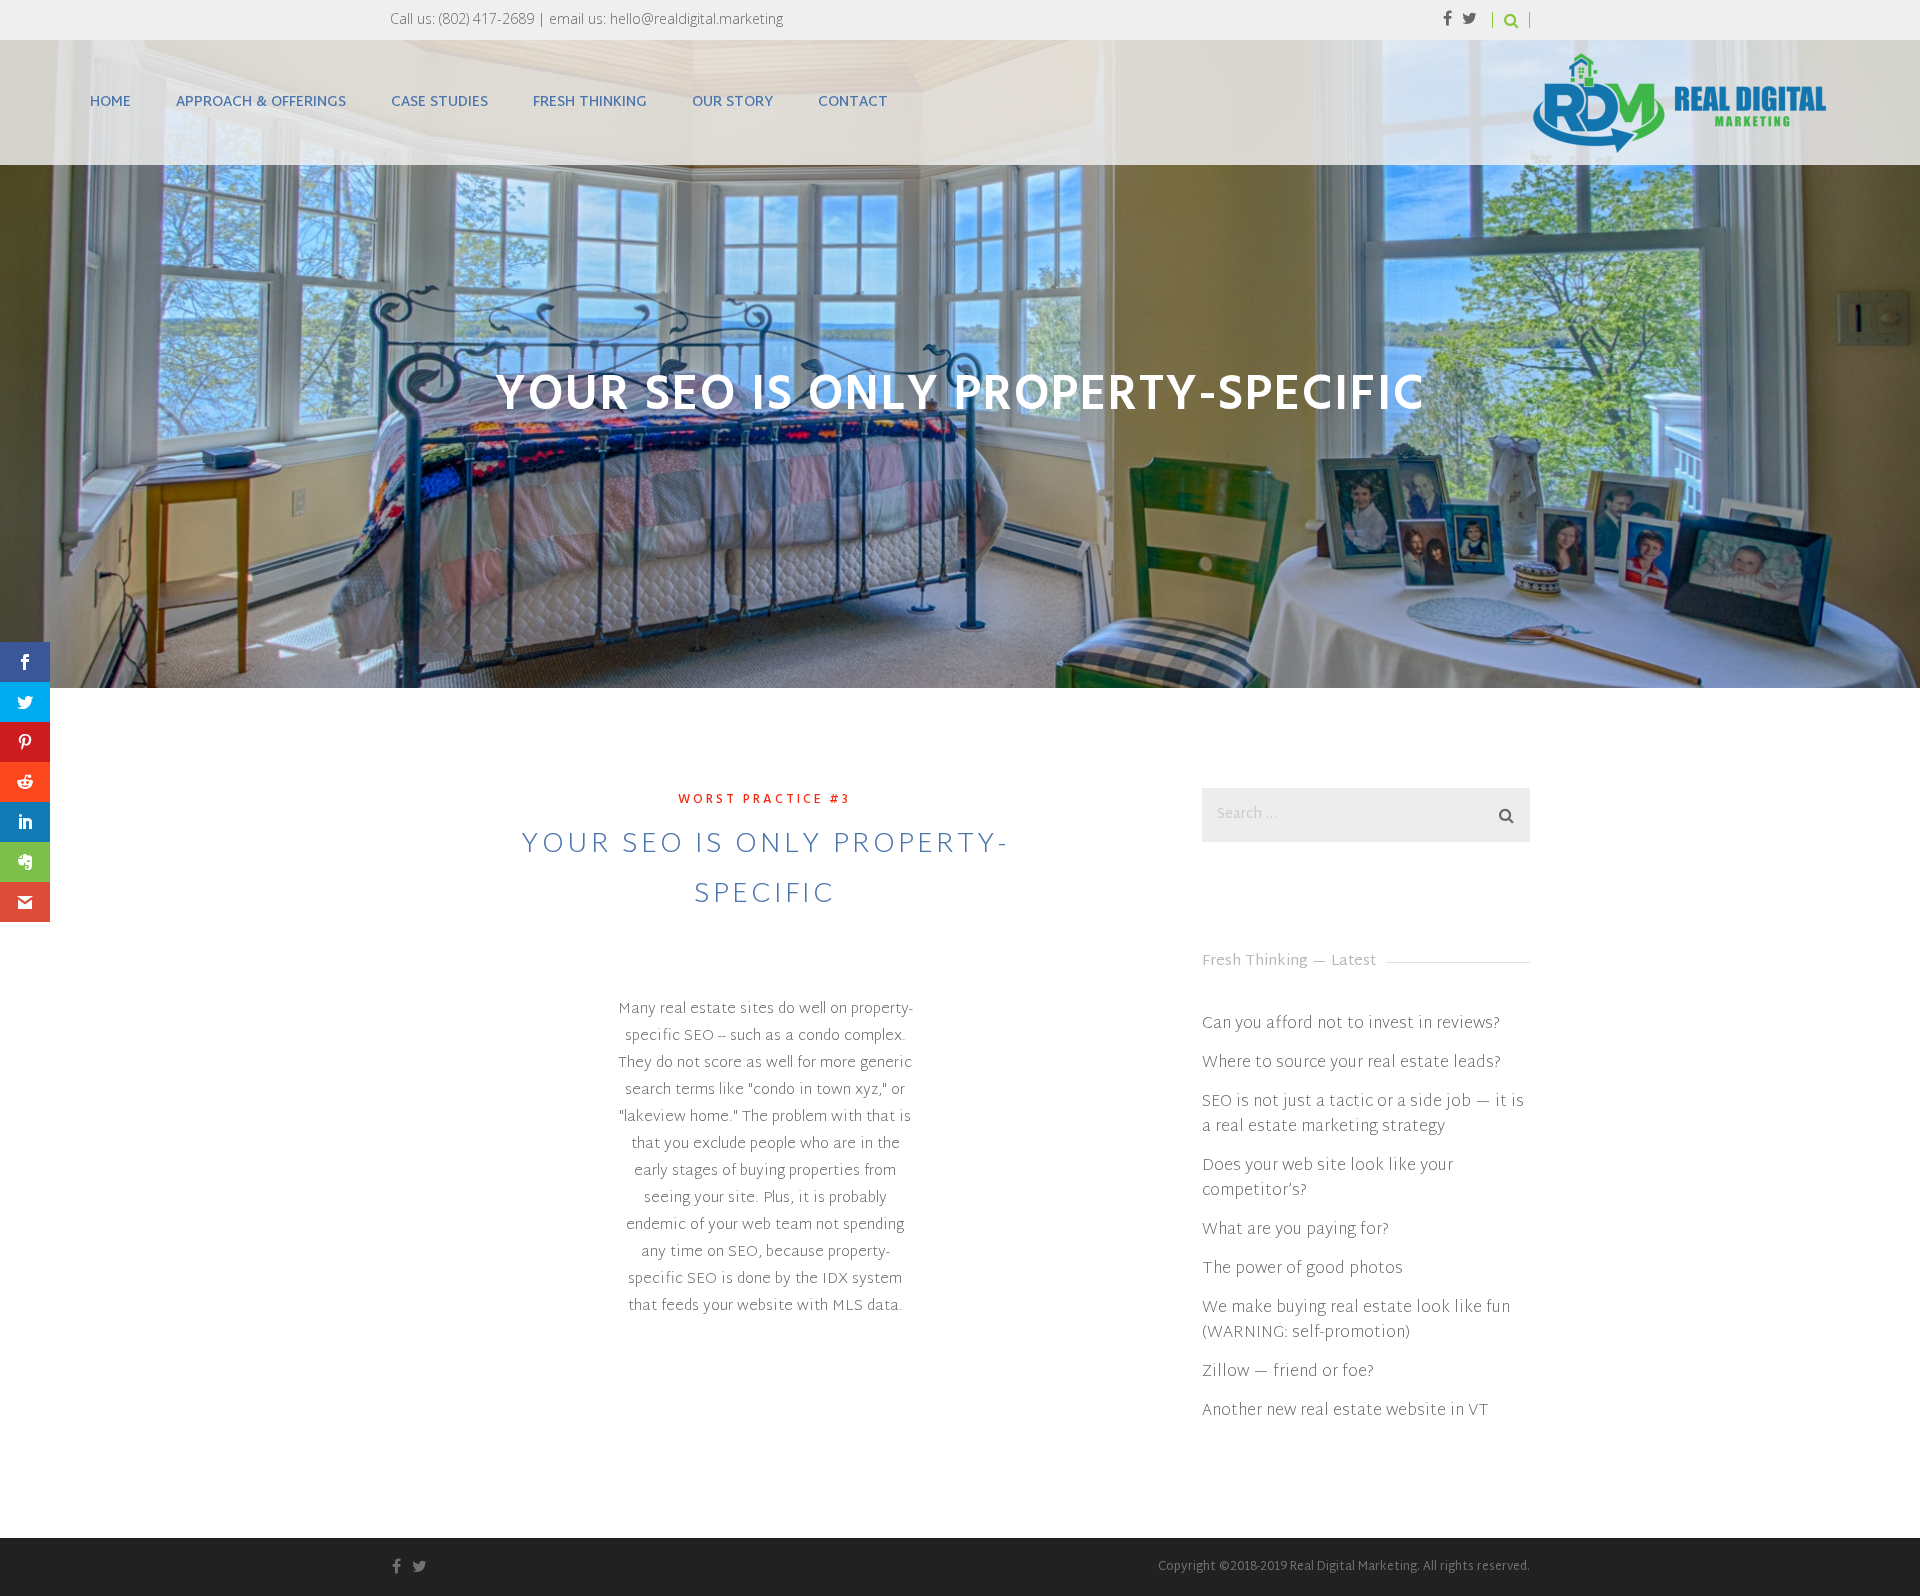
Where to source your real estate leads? (1351, 1063)
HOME (110, 102)
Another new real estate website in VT (1345, 1411)
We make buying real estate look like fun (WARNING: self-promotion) (1356, 1321)
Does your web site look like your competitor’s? (1327, 1179)
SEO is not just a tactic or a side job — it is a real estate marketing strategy (1363, 1115)
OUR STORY (732, 102)
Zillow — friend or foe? (1288, 1372)
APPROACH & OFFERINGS (261, 102)
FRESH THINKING (590, 102)
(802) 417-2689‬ (486, 18)
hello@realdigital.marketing (696, 18)
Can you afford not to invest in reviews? (1351, 1024)
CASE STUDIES (439, 102)
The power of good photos (1302, 1269)
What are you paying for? (1295, 1230)
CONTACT (853, 102)
